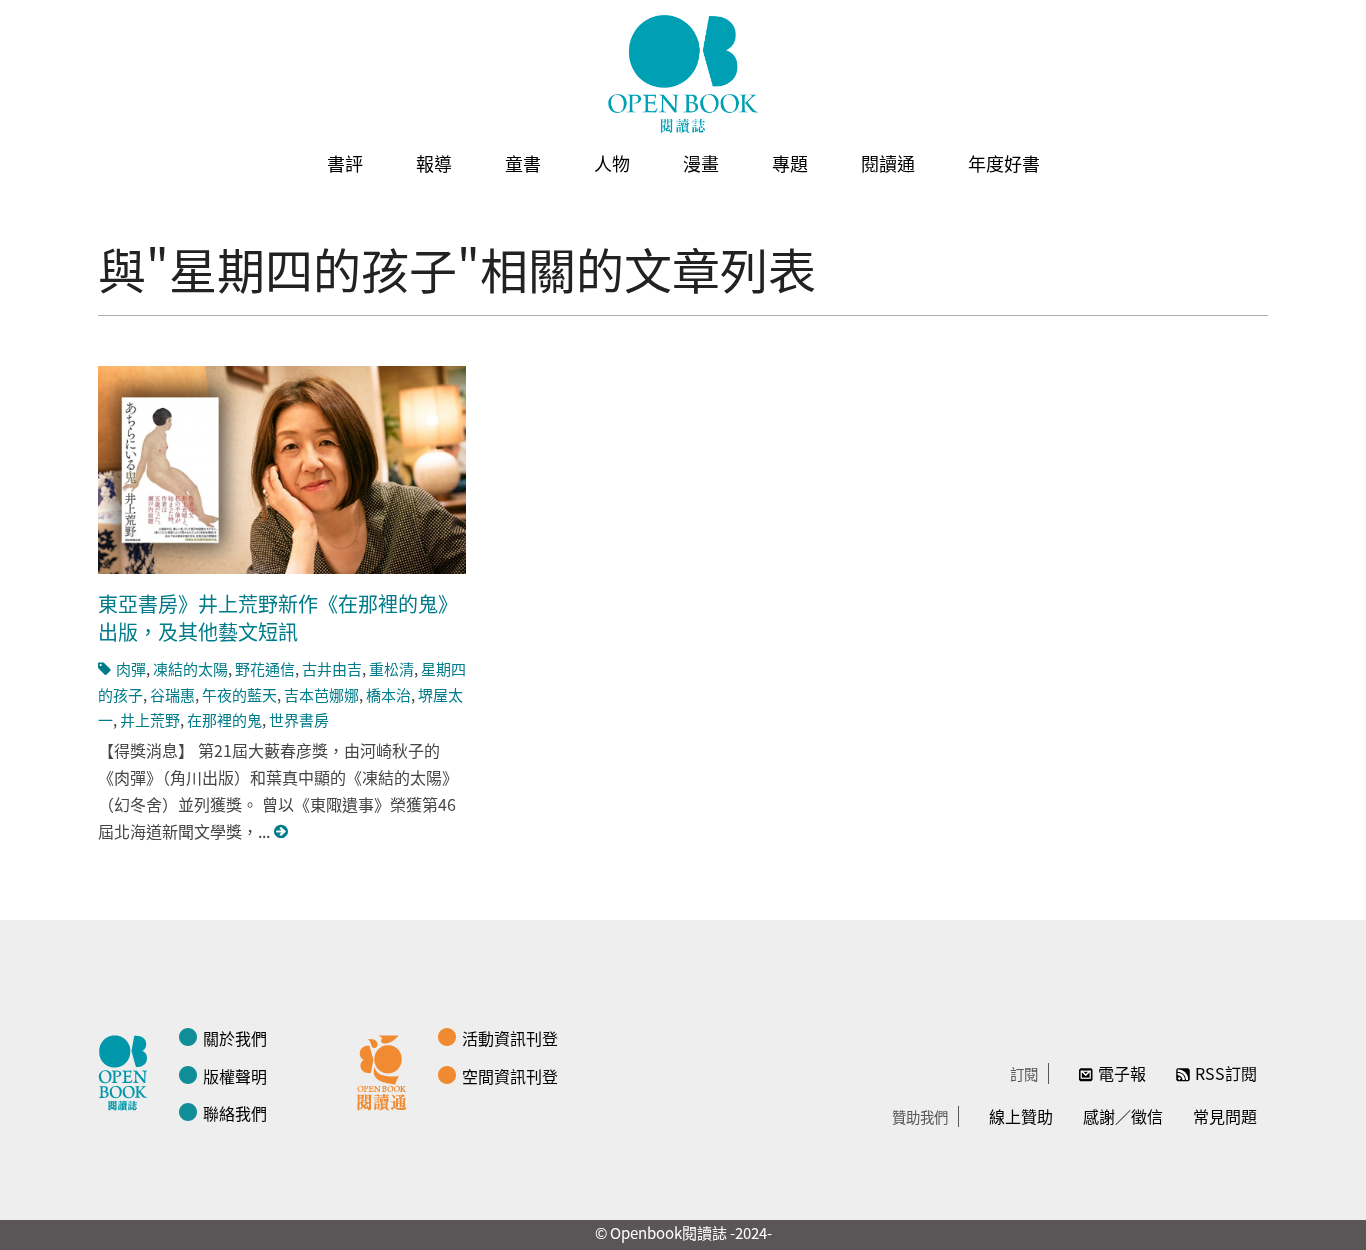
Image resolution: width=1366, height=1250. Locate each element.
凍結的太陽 (190, 668)
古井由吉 (332, 668)
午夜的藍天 (239, 694)
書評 (345, 163)
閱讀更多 (282, 831)
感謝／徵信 (1123, 1116)
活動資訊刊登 (510, 1038)
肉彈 (131, 668)
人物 (612, 163)
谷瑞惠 (172, 694)
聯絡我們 (235, 1113)
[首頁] (683, 74)
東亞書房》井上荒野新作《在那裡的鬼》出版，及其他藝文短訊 (278, 617)
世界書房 (299, 719)
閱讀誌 (128, 1070)
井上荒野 (150, 719)
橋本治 (388, 694)
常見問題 (1225, 1116)
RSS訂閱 (1226, 1073)
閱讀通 (888, 163)
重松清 (391, 668)
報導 (434, 163)
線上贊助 (1021, 1116)
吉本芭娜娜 (321, 694)
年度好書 (1004, 163)
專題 (790, 163)
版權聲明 (235, 1076)
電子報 (1122, 1073)
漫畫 (701, 163)
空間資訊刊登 (510, 1076)
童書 (523, 163)
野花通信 (265, 668)
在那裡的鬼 (224, 719)
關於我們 (235, 1038)
